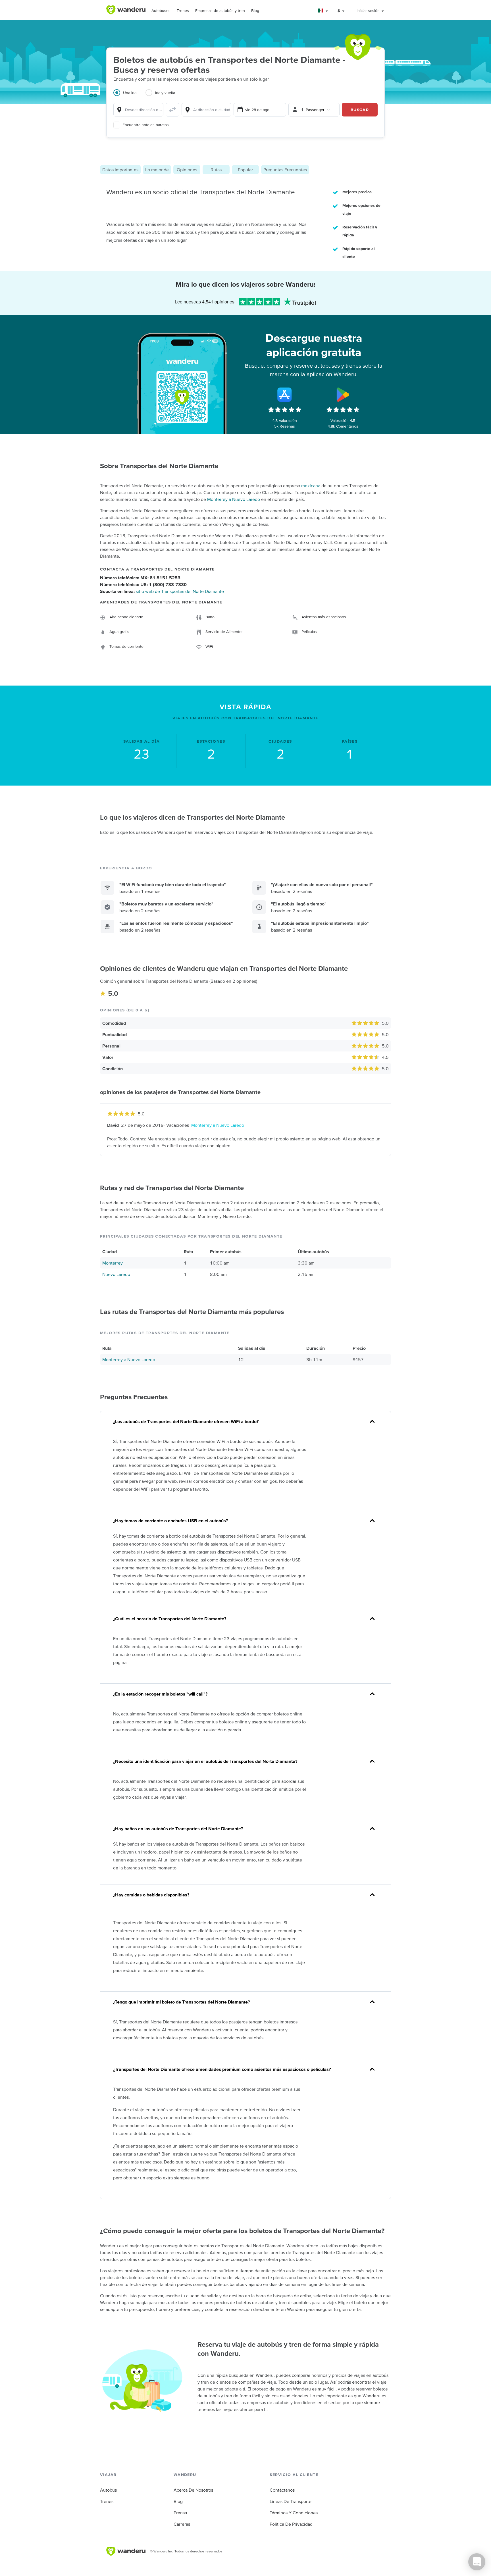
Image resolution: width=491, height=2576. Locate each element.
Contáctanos (282, 2490)
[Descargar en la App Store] (285, 395)
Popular (245, 170)
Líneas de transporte (291, 2501)
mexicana (311, 486)
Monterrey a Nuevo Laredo (234, 499)
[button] (323, 11)
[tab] (129, 96)
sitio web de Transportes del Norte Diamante (180, 591)
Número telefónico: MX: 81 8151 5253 (140, 578)
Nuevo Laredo (116, 1274)
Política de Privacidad (291, 2524)
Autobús (108, 2490)
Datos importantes (120, 170)
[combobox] (138, 110)
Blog (255, 11)
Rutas (216, 170)
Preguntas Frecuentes (285, 170)
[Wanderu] (126, 10)
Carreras (182, 2524)
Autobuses (161, 11)
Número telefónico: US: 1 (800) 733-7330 (143, 584)
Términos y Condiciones (294, 2513)
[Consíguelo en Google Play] (343, 395)
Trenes (183, 11)
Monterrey (113, 1263)
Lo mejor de (157, 170)
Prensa (180, 2513)
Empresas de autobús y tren (220, 11)
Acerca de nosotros (193, 2490)
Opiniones (187, 170)
